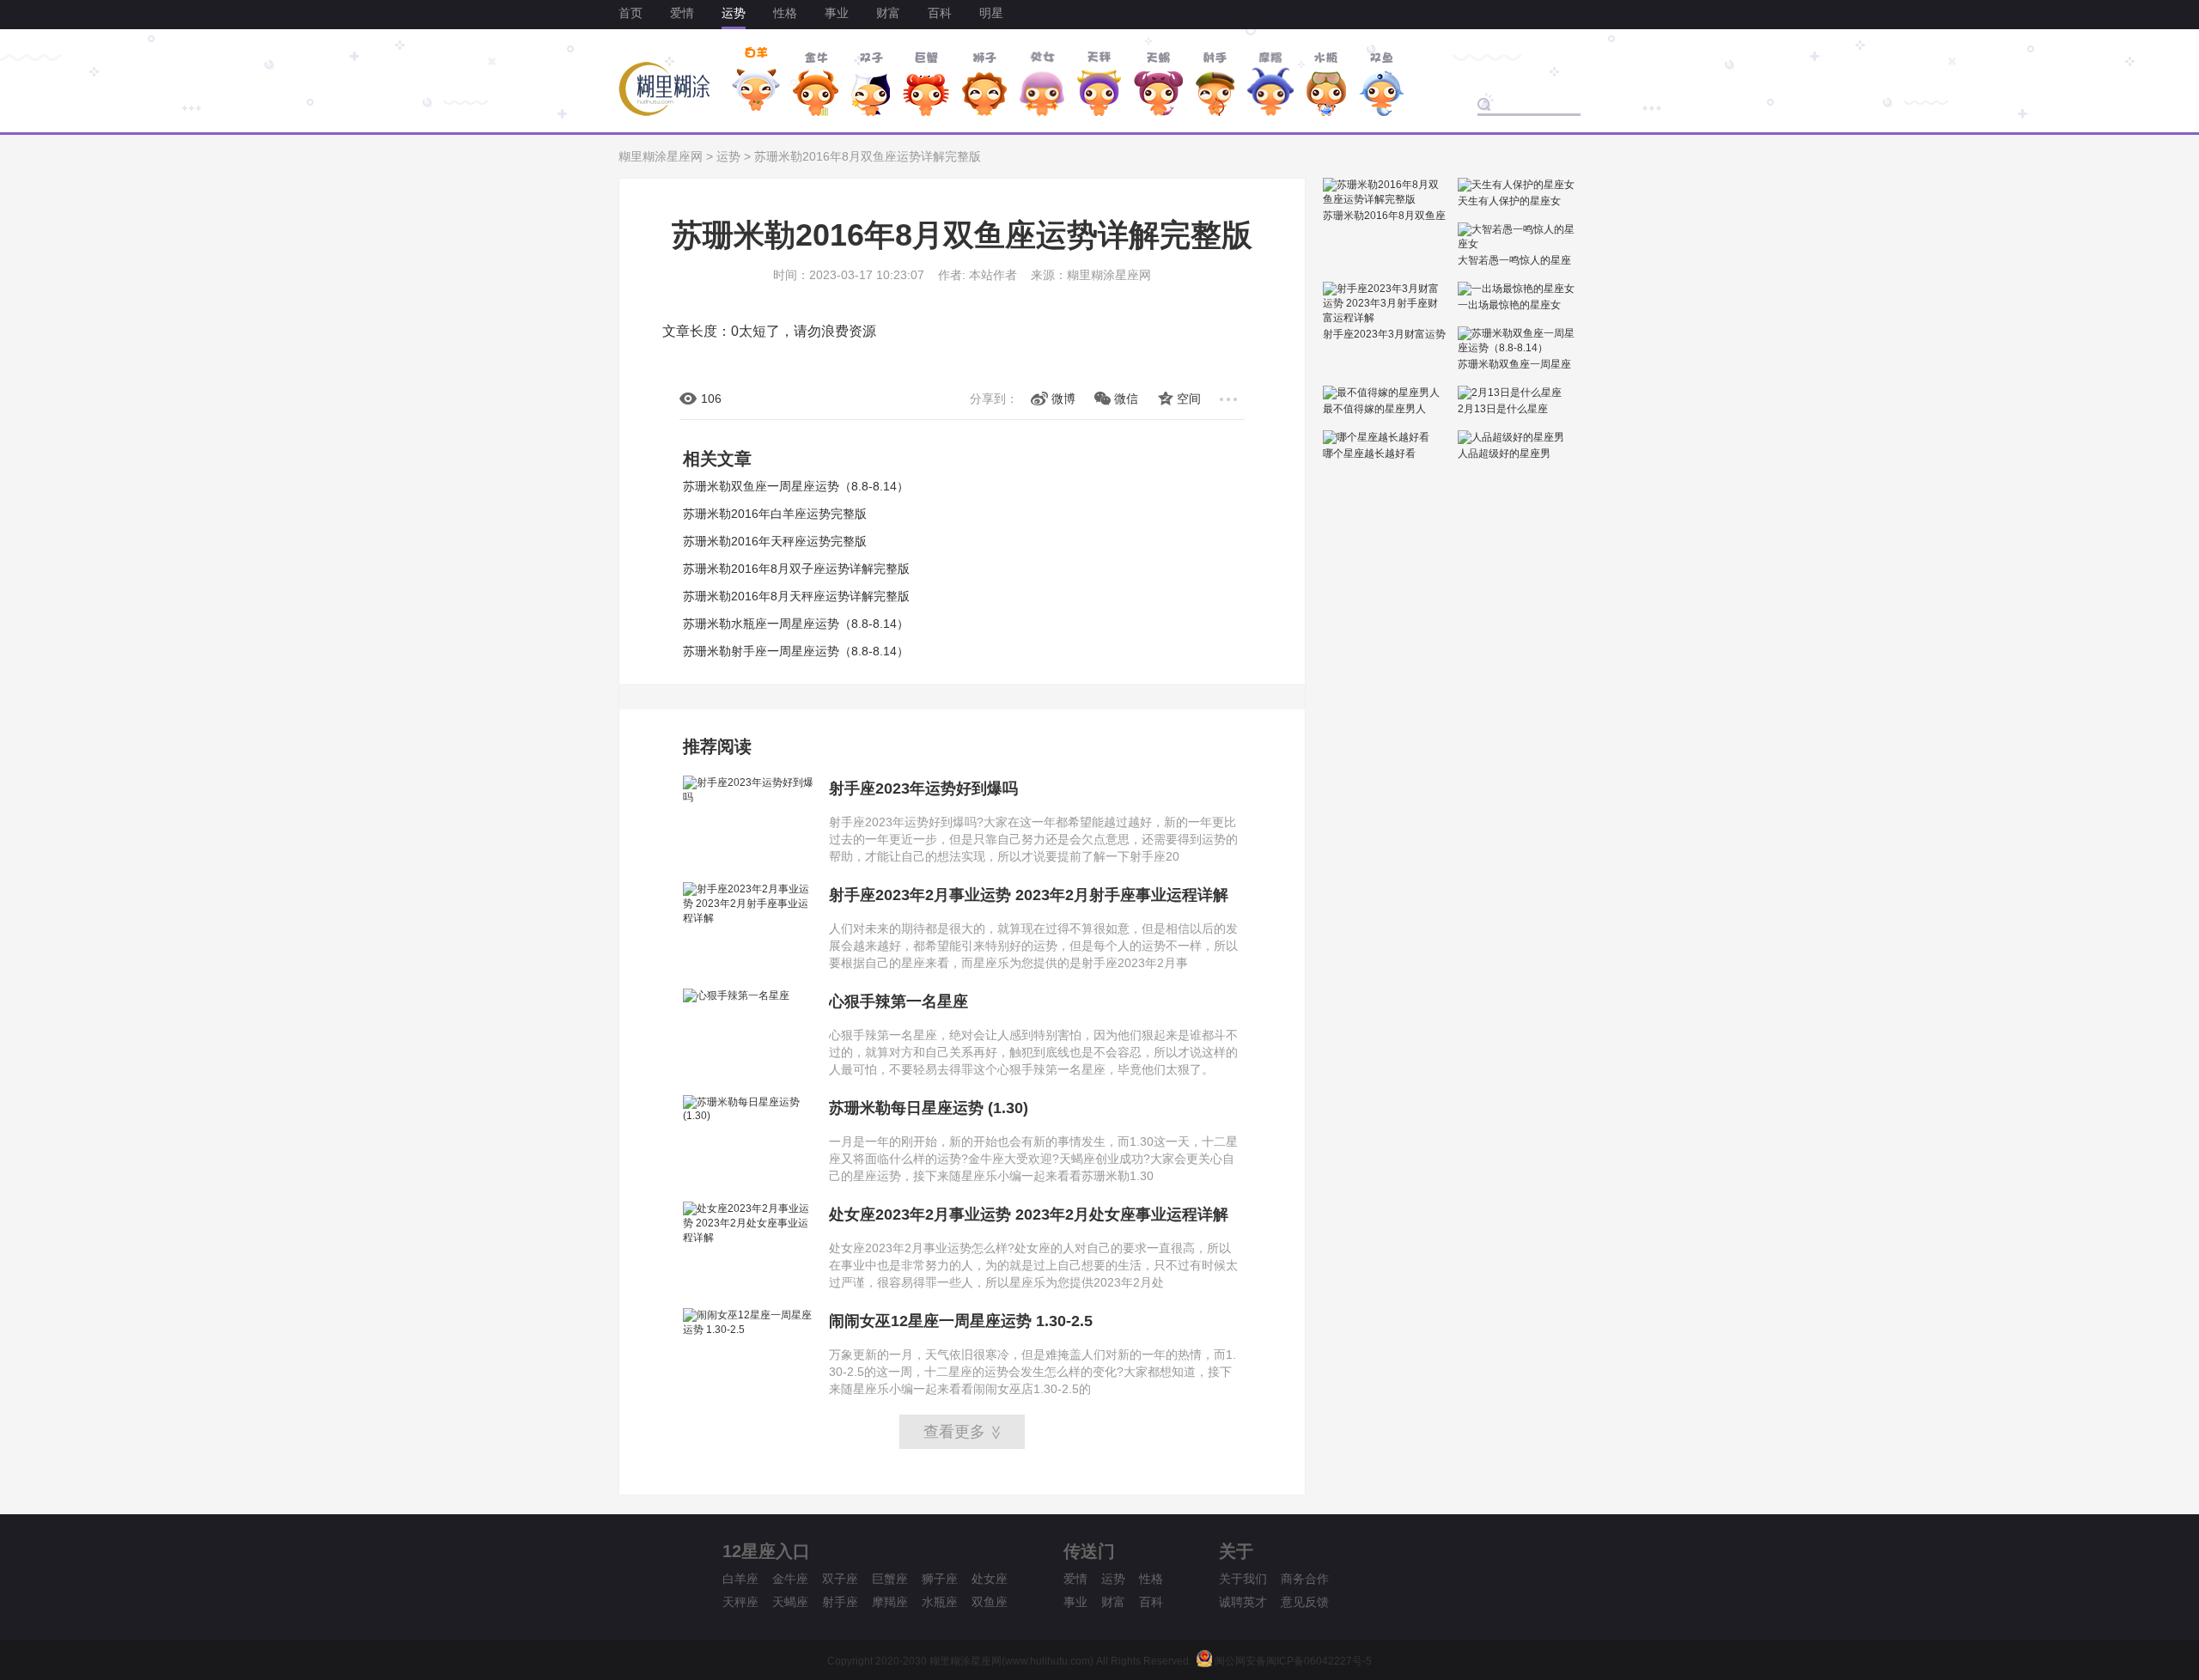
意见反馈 (1305, 1602)
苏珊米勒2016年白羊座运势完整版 (775, 514)
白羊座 (740, 1579)
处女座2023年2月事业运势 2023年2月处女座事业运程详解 (1029, 1214)
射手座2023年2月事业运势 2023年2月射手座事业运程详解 (1029, 895)
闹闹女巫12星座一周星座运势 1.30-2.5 (961, 1321)
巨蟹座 (890, 1579)
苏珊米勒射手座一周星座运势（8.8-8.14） (796, 651)
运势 (734, 13)
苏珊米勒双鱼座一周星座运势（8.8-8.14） (796, 486)
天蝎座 (790, 1602)
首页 (630, 13)
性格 (785, 13)
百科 (940, 13)
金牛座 (790, 1579)
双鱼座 (990, 1602)
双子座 (840, 1579)
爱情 (682, 13)
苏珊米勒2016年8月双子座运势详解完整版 (796, 569)
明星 (991, 13)
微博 (1063, 399)
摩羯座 (890, 1602)
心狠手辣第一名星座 (898, 1001)
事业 (837, 13)
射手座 (840, 1602)
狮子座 (940, 1579)
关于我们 (1243, 1579)
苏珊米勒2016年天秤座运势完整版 (775, 541)
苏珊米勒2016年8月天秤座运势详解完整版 (796, 596)
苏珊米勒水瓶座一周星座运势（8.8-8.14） (796, 624)
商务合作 (1305, 1579)
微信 (1126, 399)
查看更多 (963, 1432)
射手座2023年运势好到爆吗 (923, 788)
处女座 (990, 1579)
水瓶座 (940, 1602)
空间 (1189, 399)
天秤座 (740, 1602)
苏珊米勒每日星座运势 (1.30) (929, 1108)
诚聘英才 (1243, 1602)
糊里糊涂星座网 (661, 156)
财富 (888, 13)
